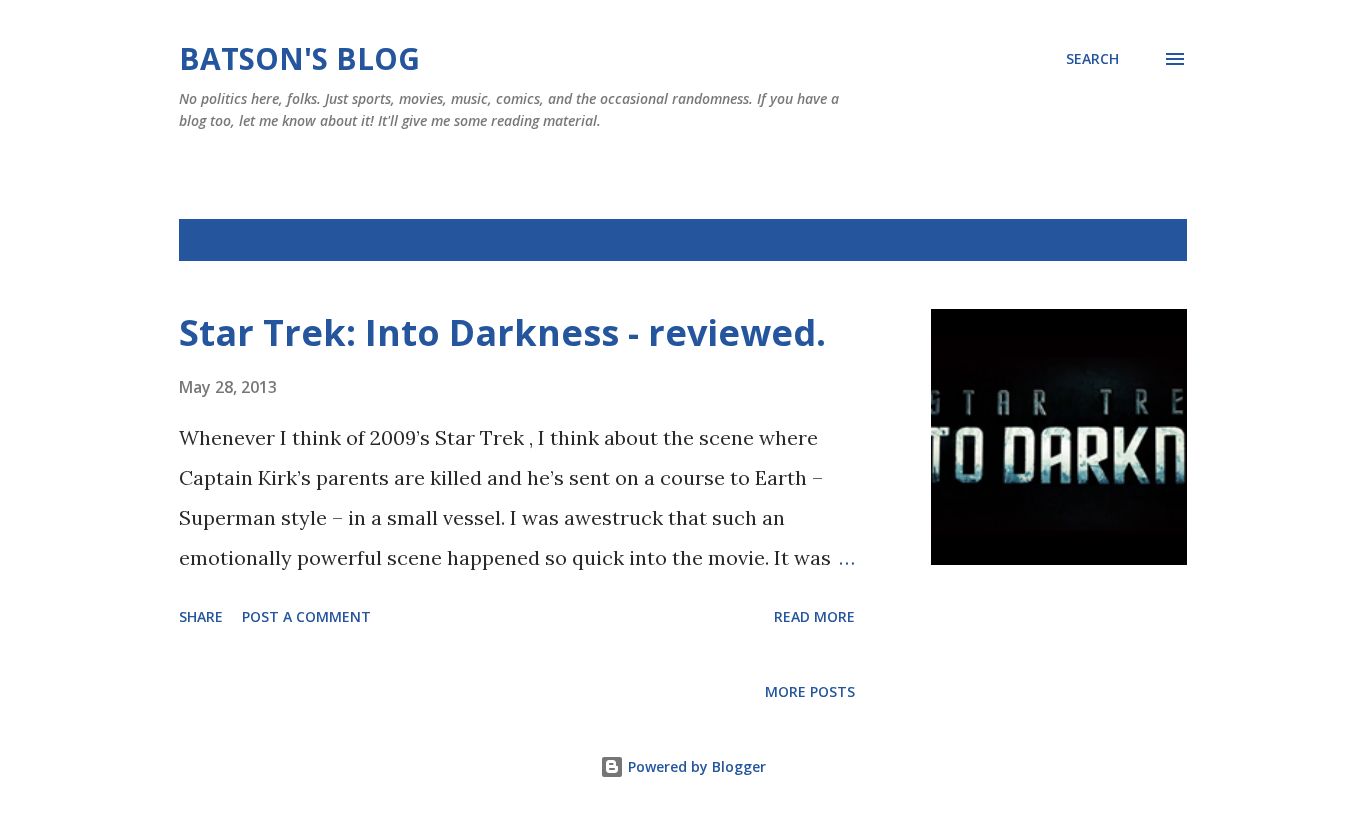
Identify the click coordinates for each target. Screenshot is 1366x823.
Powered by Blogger (695, 766)
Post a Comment (306, 616)
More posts (810, 691)
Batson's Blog (299, 58)
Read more (814, 616)
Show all (1137, 240)
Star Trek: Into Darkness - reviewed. (502, 332)
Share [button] (201, 616)
